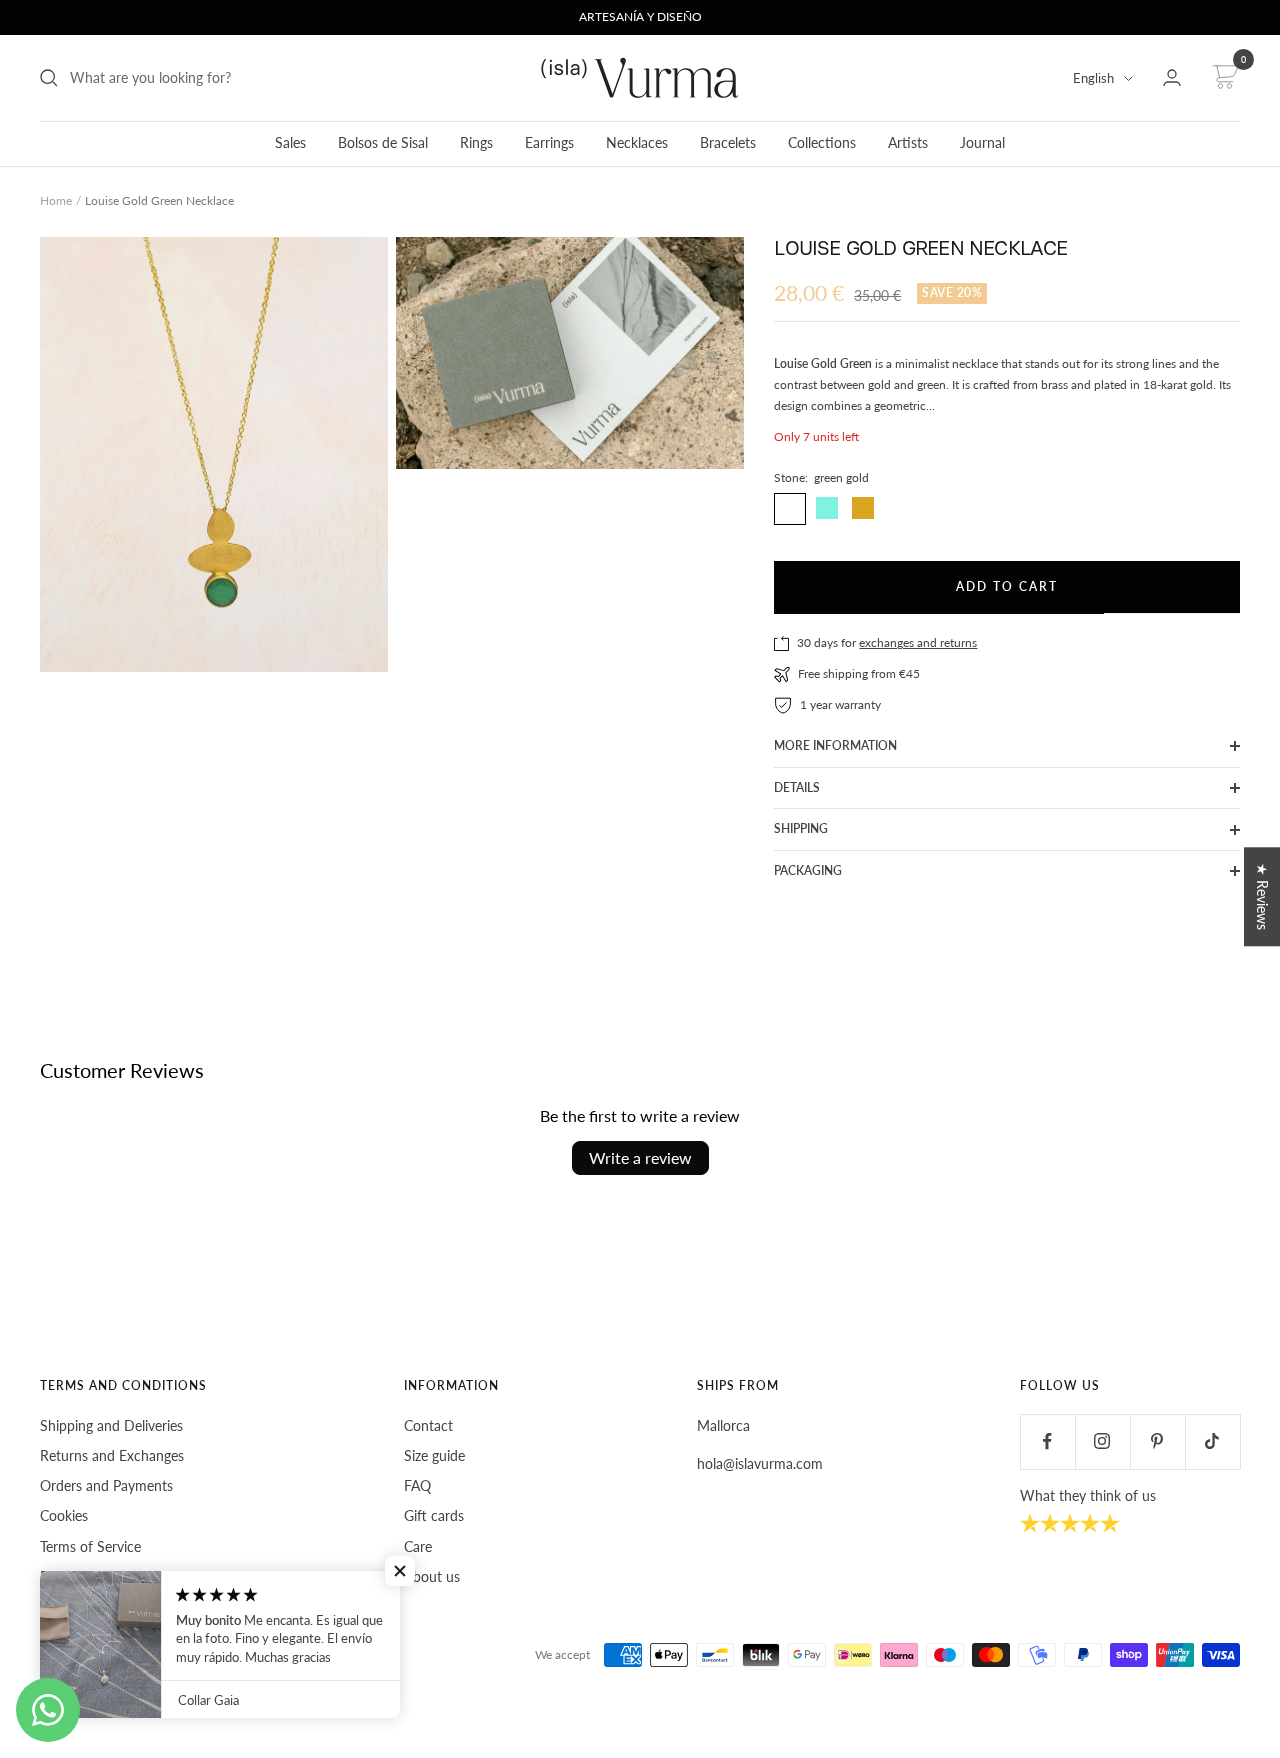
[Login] (1172, 77)
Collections (822, 142)
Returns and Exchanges (112, 1455)
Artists (908, 142)
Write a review (640, 1157)
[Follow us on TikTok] (1212, 1441)
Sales (290, 142)
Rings (476, 142)
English (1093, 78)
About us (432, 1576)
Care (418, 1546)
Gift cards (434, 1515)
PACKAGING (808, 870)
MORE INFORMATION (835, 745)
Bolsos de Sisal (383, 142)
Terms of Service (90, 1546)
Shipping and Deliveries (111, 1425)
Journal (982, 142)
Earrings (549, 142)
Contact (428, 1425)
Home (56, 200)
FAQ (417, 1485)
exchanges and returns (918, 642)
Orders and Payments (106, 1485)
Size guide (434, 1455)
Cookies (64, 1515)
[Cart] (1222, 78)
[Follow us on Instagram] (1102, 1441)
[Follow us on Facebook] (1047, 1441)
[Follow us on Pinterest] (1157, 1441)
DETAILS (797, 787)
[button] (400, 1571)
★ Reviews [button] (1262, 896)
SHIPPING (801, 828)
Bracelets (728, 142)
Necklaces (637, 142)
